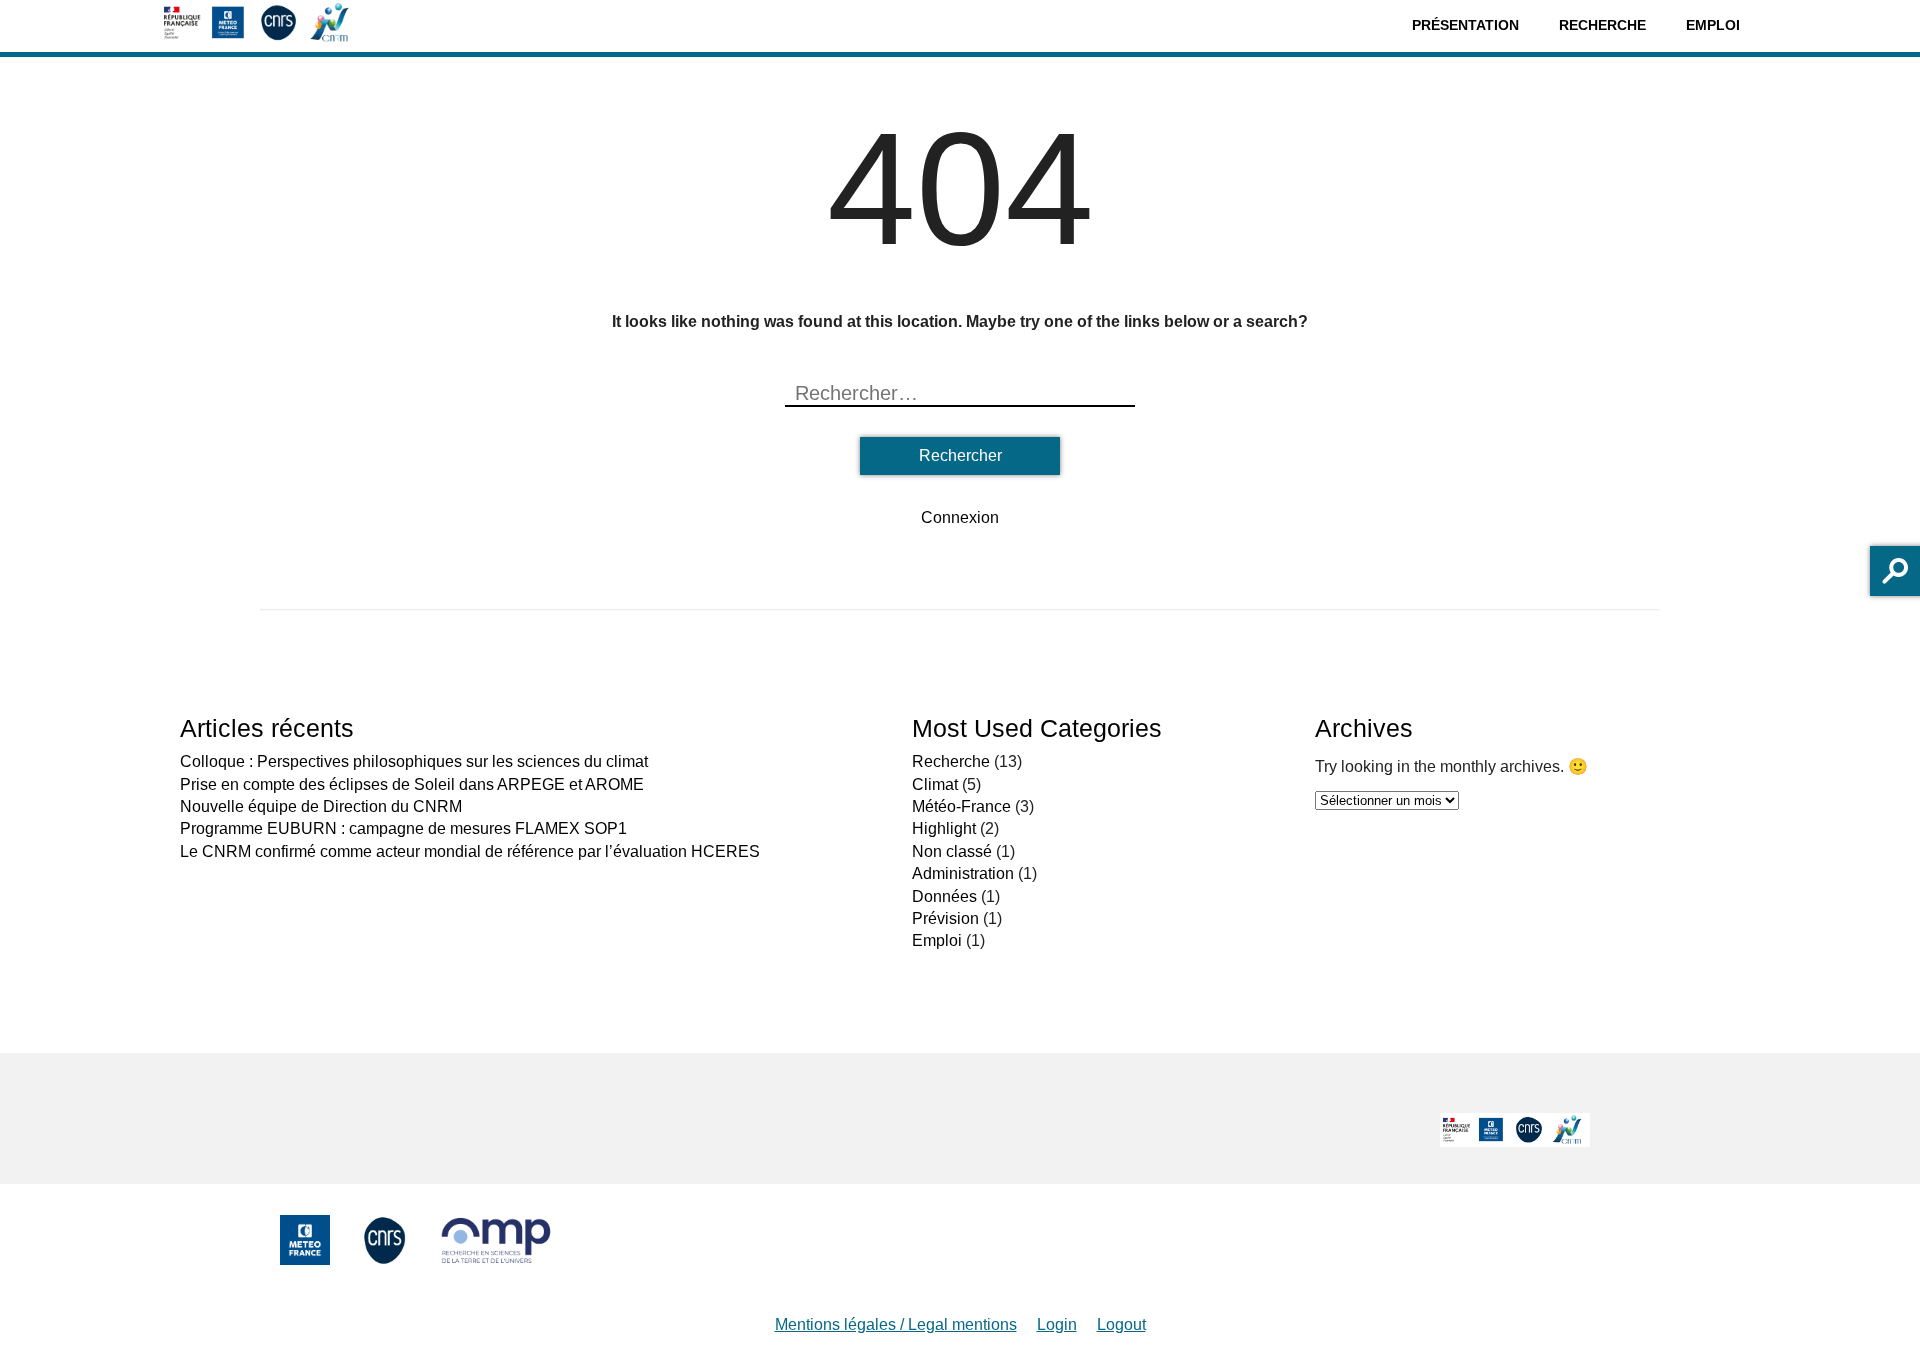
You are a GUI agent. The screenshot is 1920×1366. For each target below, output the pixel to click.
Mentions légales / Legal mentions (896, 1324)
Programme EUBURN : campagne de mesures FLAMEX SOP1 (403, 828)
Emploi (1713, 25)
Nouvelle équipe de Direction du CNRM (321, 806)
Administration (963, 873)
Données (944, 896)
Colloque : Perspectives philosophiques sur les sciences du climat (414, 761)
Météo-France (961, 806)
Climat (935, 784)
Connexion (960, 517)
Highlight (944, 828)
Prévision (945, 918)
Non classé (952, 851)
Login (1057, 1324)
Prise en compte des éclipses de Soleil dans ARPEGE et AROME (412, 784)
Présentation (1465, 25)
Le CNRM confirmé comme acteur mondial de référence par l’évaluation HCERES (470, 851)
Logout (1121, 1324)
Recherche (1602, 25)
